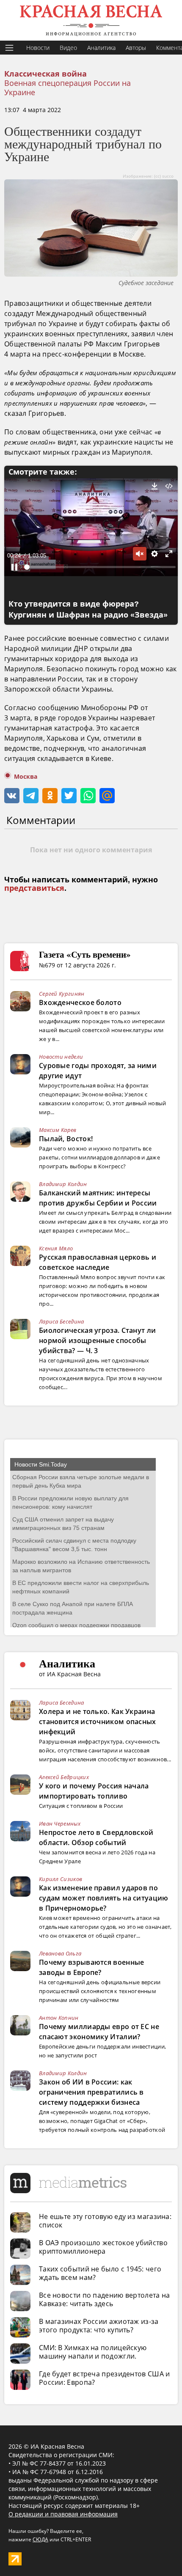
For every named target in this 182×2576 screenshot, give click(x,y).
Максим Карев (58, 1130)
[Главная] (91, 20)
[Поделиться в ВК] (12, 796)
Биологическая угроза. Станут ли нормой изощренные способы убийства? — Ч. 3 (97, 1340)
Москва (26, 777)
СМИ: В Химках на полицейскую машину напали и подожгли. (93, 2352)
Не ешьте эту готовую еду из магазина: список (105, 2221)
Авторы (136, 48)
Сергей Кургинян (62, 994)
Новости (38, 48)
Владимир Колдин (63, 1184)
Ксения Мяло (56, 1248)
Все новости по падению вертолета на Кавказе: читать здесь (105, 2299)
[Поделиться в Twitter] (69, 796)
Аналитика (101, 48)
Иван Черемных (60, 1824)
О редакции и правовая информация (63, 2514)
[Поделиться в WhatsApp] (88, 796)
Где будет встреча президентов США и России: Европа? (105, 2378)
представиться (34, 888)
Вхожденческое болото (80, 1002)
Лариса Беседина (62, 1321)
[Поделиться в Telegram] (31, 796)
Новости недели (61, 1057)
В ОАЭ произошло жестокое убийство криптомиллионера (103, 2247)
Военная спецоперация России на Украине (68, 88)
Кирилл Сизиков (61, 1879)
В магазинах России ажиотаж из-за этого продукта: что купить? (99, 2326)
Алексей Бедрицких (64, 1777)
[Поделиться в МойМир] (107, 796)
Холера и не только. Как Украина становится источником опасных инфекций (98, 1722)
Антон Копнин (59, 2018)
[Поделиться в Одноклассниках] (50, 796)
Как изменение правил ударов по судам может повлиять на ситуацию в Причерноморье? (104, 1898)
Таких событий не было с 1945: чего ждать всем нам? (100, 2273)
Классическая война (45, 74)
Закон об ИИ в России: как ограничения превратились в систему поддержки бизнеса (91, 2092)
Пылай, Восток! (66, 1139)
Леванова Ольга (60, 1953)
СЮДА (40, 2539)
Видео (68, 48)
